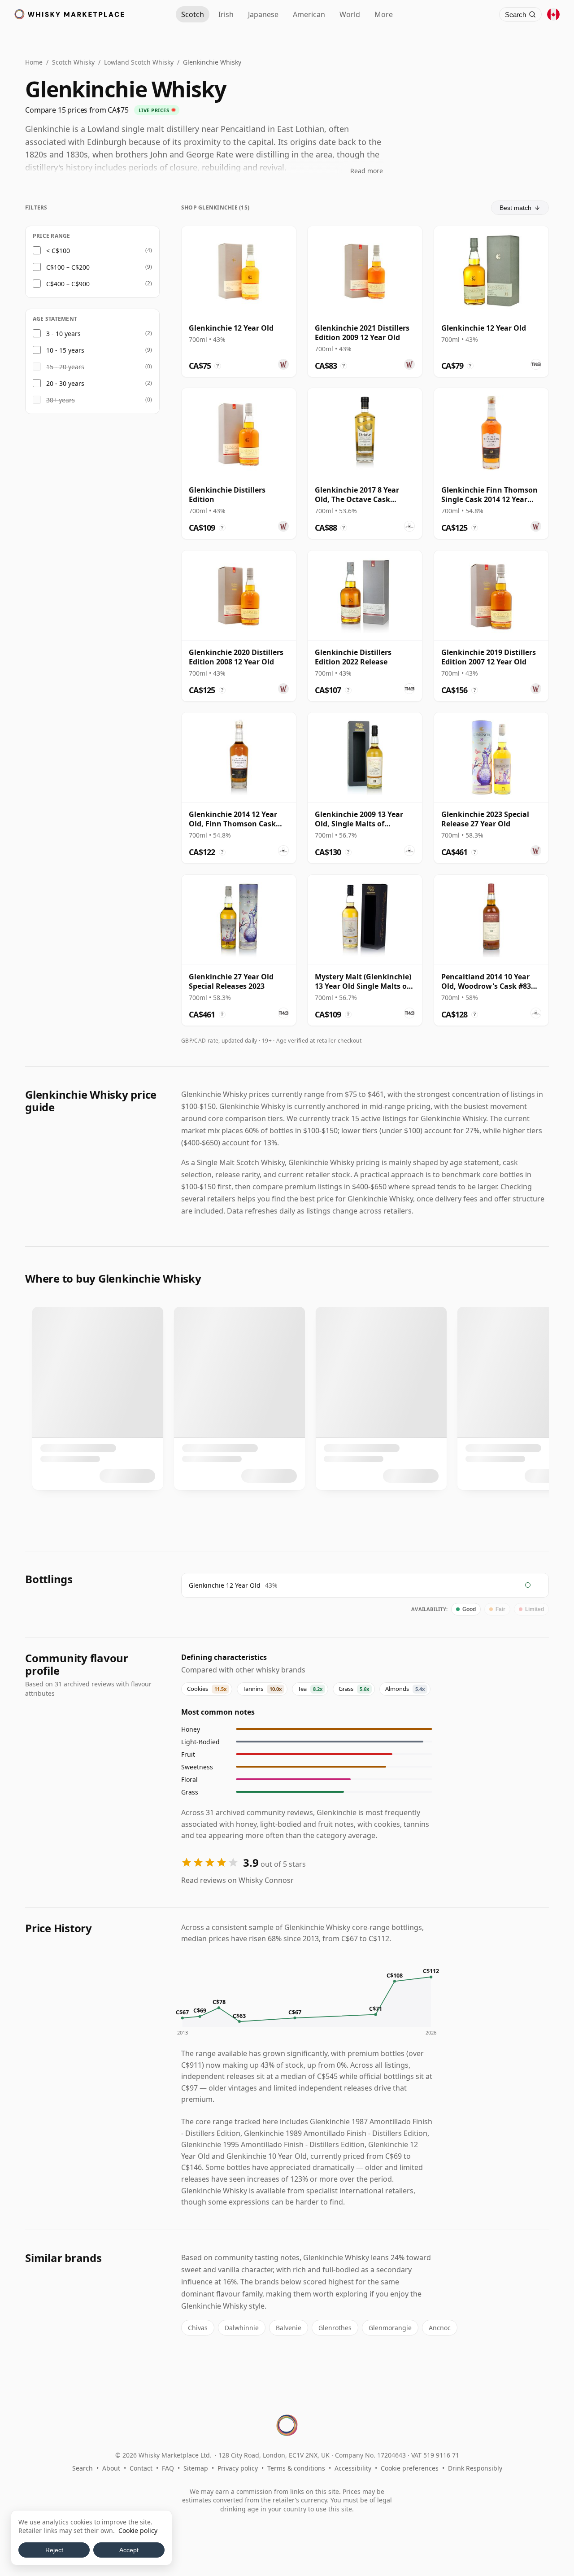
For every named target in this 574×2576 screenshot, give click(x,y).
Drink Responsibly (475, 2468)
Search (83, 2468)
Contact (141, 2468)
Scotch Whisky (73, 62)
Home (34, 62)
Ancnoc (440, 2328)
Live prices (154, 110)
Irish (226, 14)
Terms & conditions (296, 2468)
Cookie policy (138, 2530)
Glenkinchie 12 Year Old (225, 1585)
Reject (54, 2550)
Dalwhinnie (242, 2328)
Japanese (263, 14)
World (350, 14)
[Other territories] (553, 14)
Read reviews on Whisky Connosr (237, 1880)
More (384, 14)
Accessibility (353, 2468)
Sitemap (196, 2468)
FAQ (168, 2468)
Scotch (193, 14)
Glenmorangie (390, 2328)
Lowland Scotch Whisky (139, 62)
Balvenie (289, 2328)
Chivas (198, 2328)
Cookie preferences (410, 2468)
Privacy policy (238, 2468)
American (309, 14)
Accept (129, 2550)
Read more (367, 171)
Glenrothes (335, 2328)
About (111, 2468)
